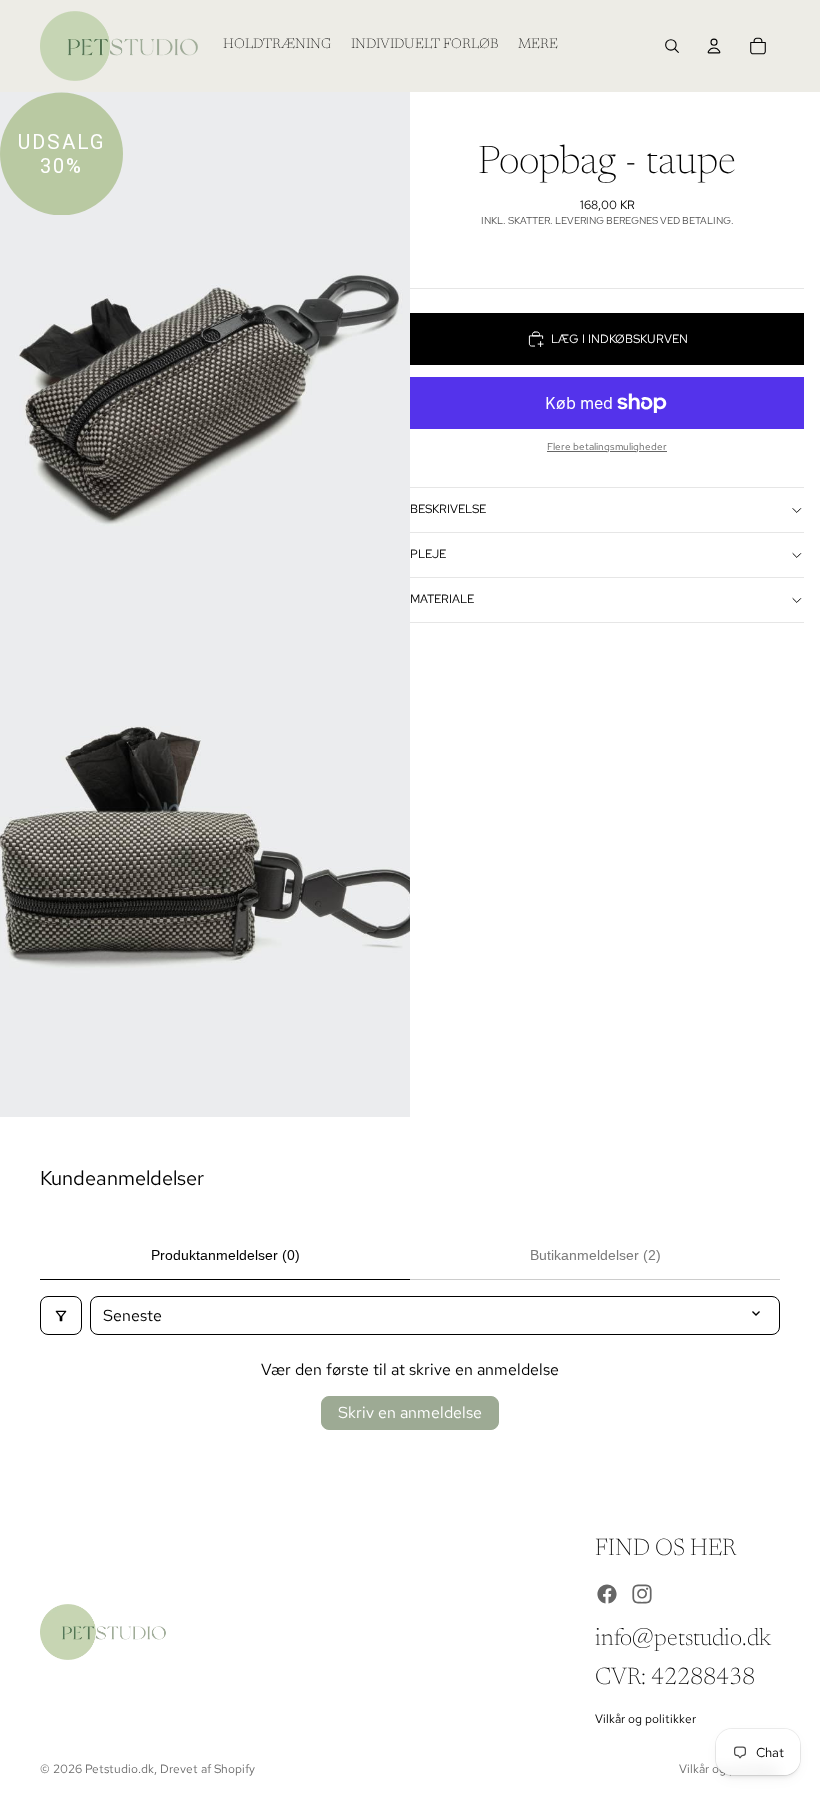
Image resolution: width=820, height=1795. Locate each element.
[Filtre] (61, 1315)
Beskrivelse (448, 509)
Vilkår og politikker (645, 1719)
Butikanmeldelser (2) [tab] (595, 1255)
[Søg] (672, 46)
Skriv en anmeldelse (410, 1412)
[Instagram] (642, 1594)
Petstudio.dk (119, 1769)
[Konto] (714, 46)
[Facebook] (607, 1594)
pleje (428, 554)
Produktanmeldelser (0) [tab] (225, 1255)
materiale (442, 599)
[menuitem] (538, 46)
